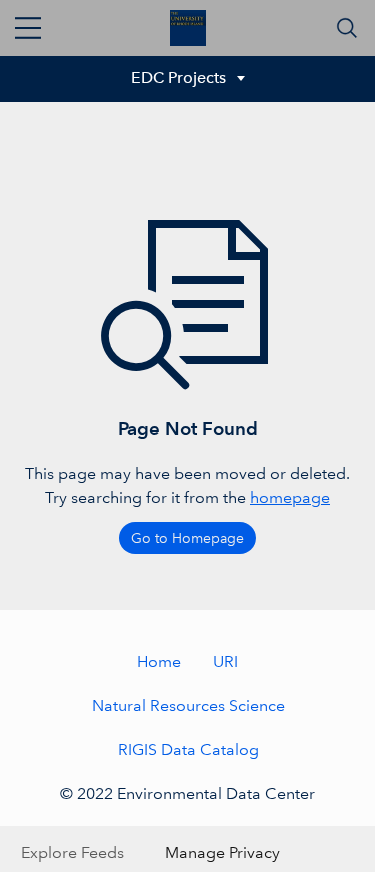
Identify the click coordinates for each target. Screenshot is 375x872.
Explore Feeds (72, 852)
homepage (290, 497)
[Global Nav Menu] (28, 28)
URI (225, 661)
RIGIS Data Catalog (188, 749)
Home (159, 661)
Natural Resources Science (188, 705)
